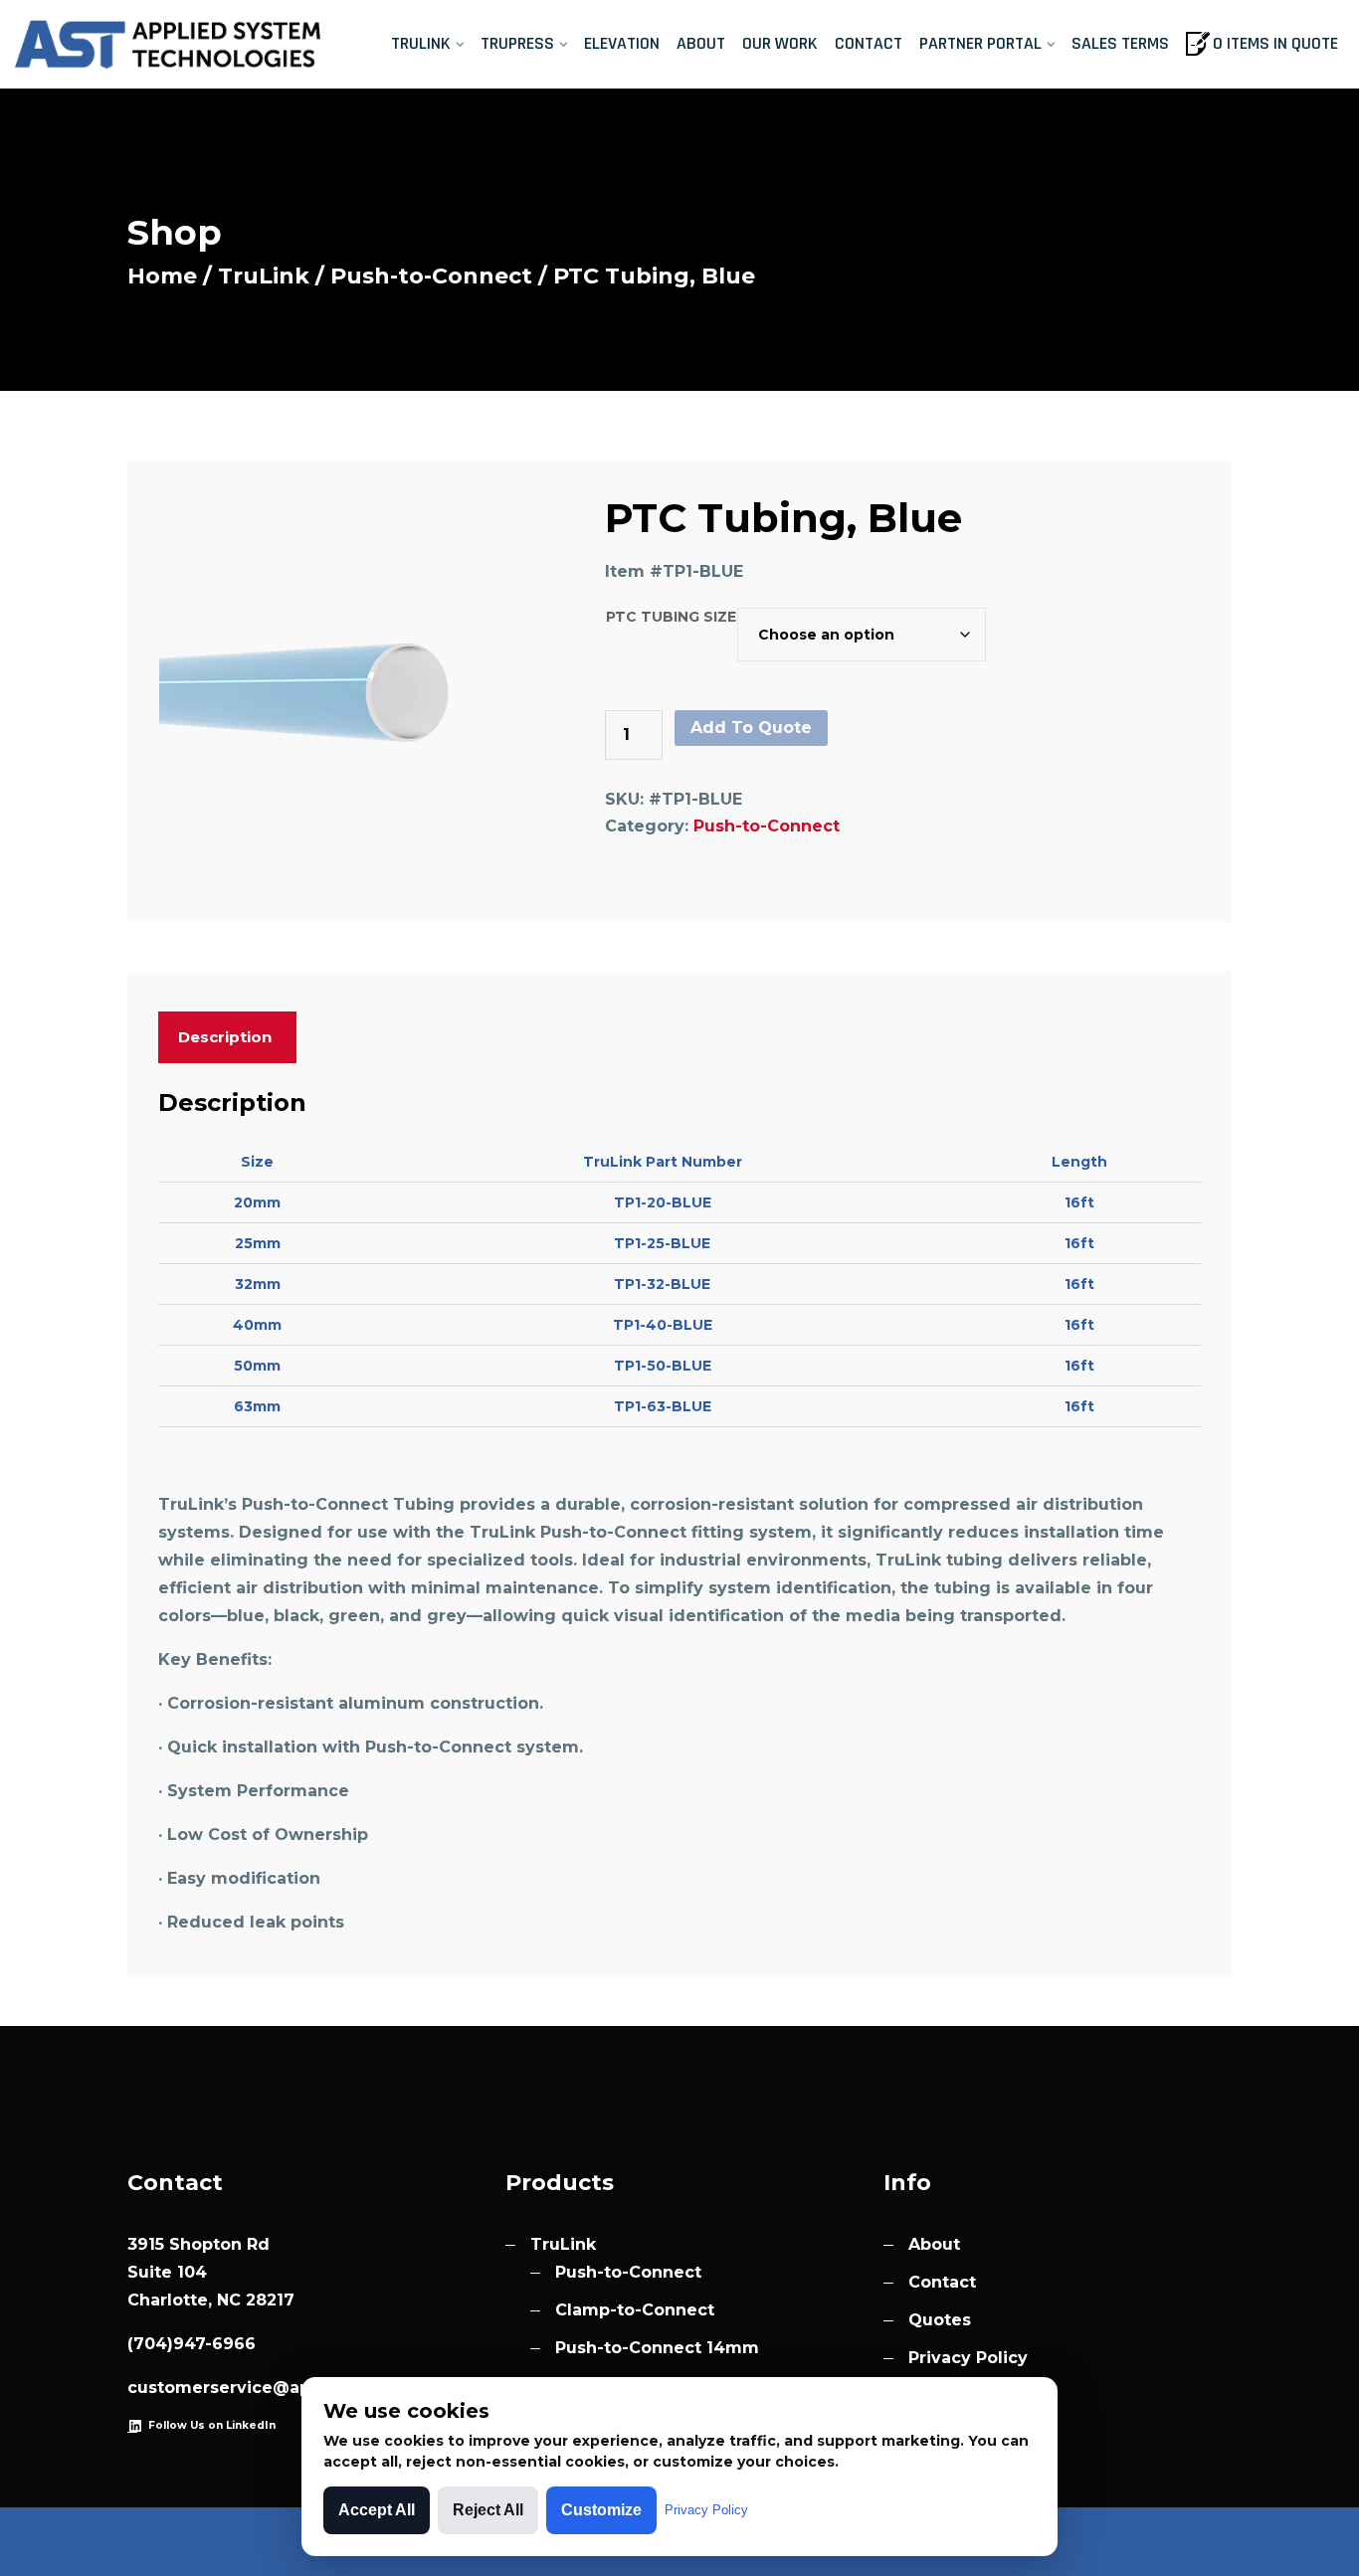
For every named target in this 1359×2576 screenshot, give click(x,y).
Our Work (780, 43)
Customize (601, 2510)
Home (162, 276)
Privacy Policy (968, 2358)
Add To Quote (751, 728)
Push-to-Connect (431, 276)
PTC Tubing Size (671, 617)
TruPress (517, 43)
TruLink (421, 43)
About (701, 43)
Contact (869, 43)
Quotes (940, 2320)
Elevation (622, 43)
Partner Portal (980, 43)
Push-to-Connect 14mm (657, 2348)
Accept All (377, 2510)
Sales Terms (1120, 43)
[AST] (170, 45)
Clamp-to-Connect (635, 2310)
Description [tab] (225, 1037)
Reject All (488, 2510)
